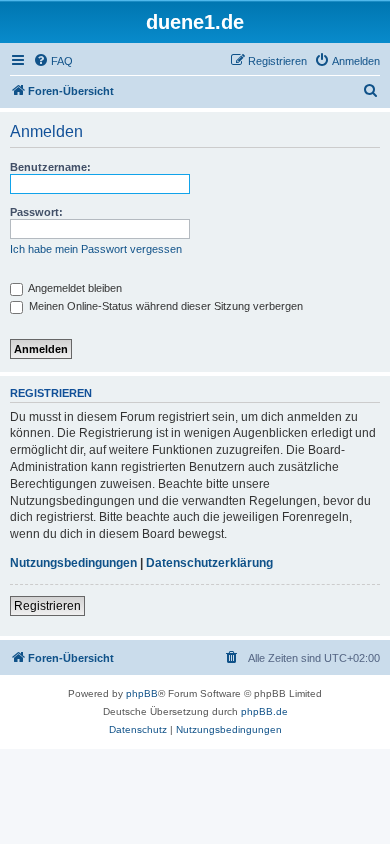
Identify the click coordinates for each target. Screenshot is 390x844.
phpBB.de (264, 711)
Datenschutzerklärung (209, 563)
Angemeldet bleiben (74, 288)
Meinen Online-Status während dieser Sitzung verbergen (164, 306)
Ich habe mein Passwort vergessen (96, 249)
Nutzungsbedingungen (73, 563)
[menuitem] (53, 61)
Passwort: (36, 212)
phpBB (142, 693)
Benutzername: (50, 167)
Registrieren (47, 606)
